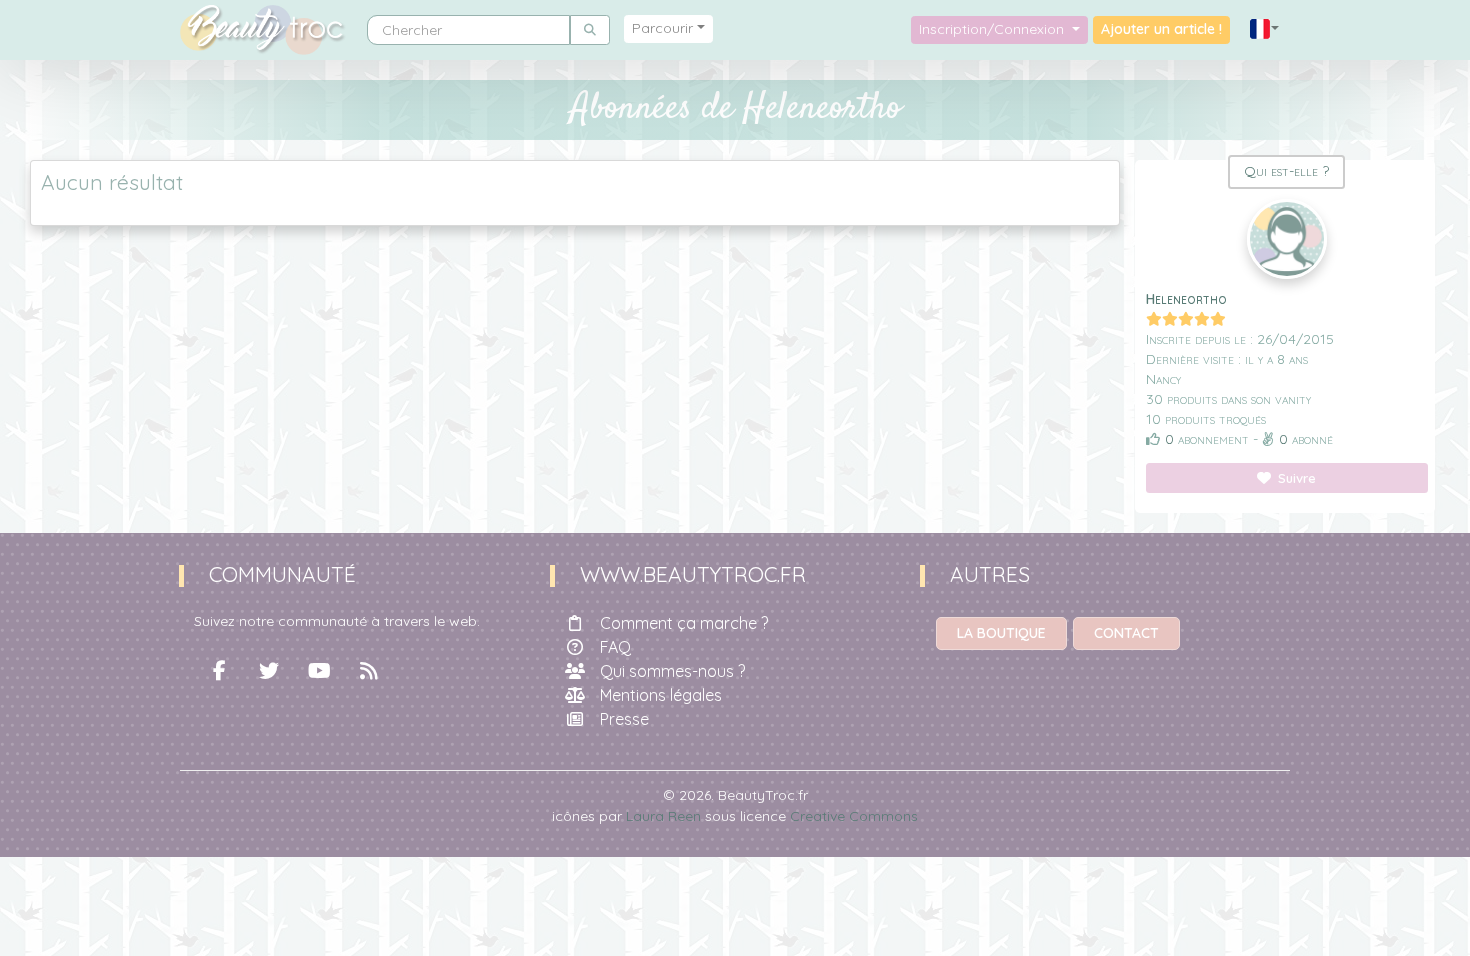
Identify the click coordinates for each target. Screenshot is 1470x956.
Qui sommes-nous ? (672, 671)
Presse (624, 719)
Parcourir (662, 28)
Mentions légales (661, 695)
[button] (1265, 29)
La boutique (1001, 633)
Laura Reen (663, 816)
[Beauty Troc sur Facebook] (219, 671)
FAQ (615, 647)
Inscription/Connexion (993, 29)
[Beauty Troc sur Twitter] (269, 671)
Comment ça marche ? (684, 623)
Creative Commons (854, 816)
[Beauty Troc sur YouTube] (319, 671)
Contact (1126, 633)
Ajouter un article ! (1161, 29)
